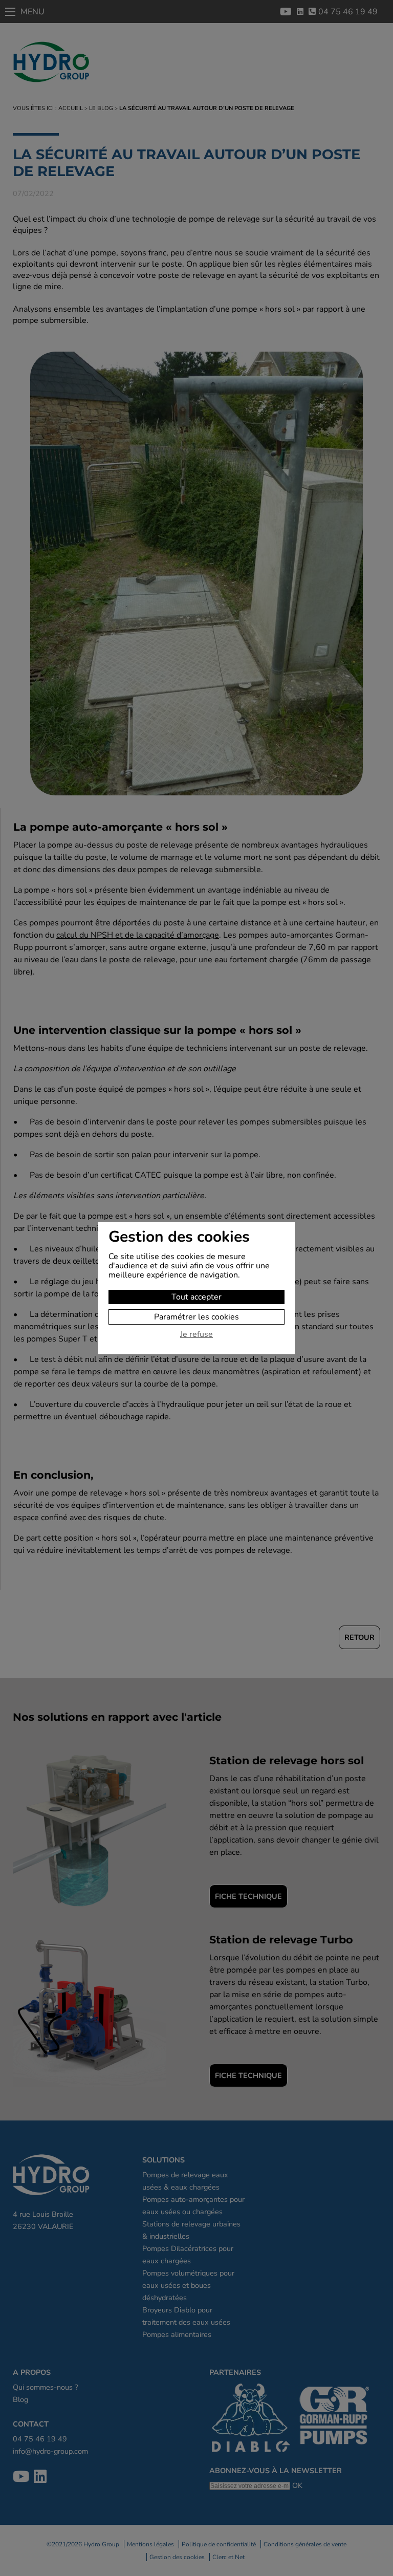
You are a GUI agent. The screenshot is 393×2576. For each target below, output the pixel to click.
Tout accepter (196, 1297)
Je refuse (196, 1335)
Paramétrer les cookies (196, 1317)
